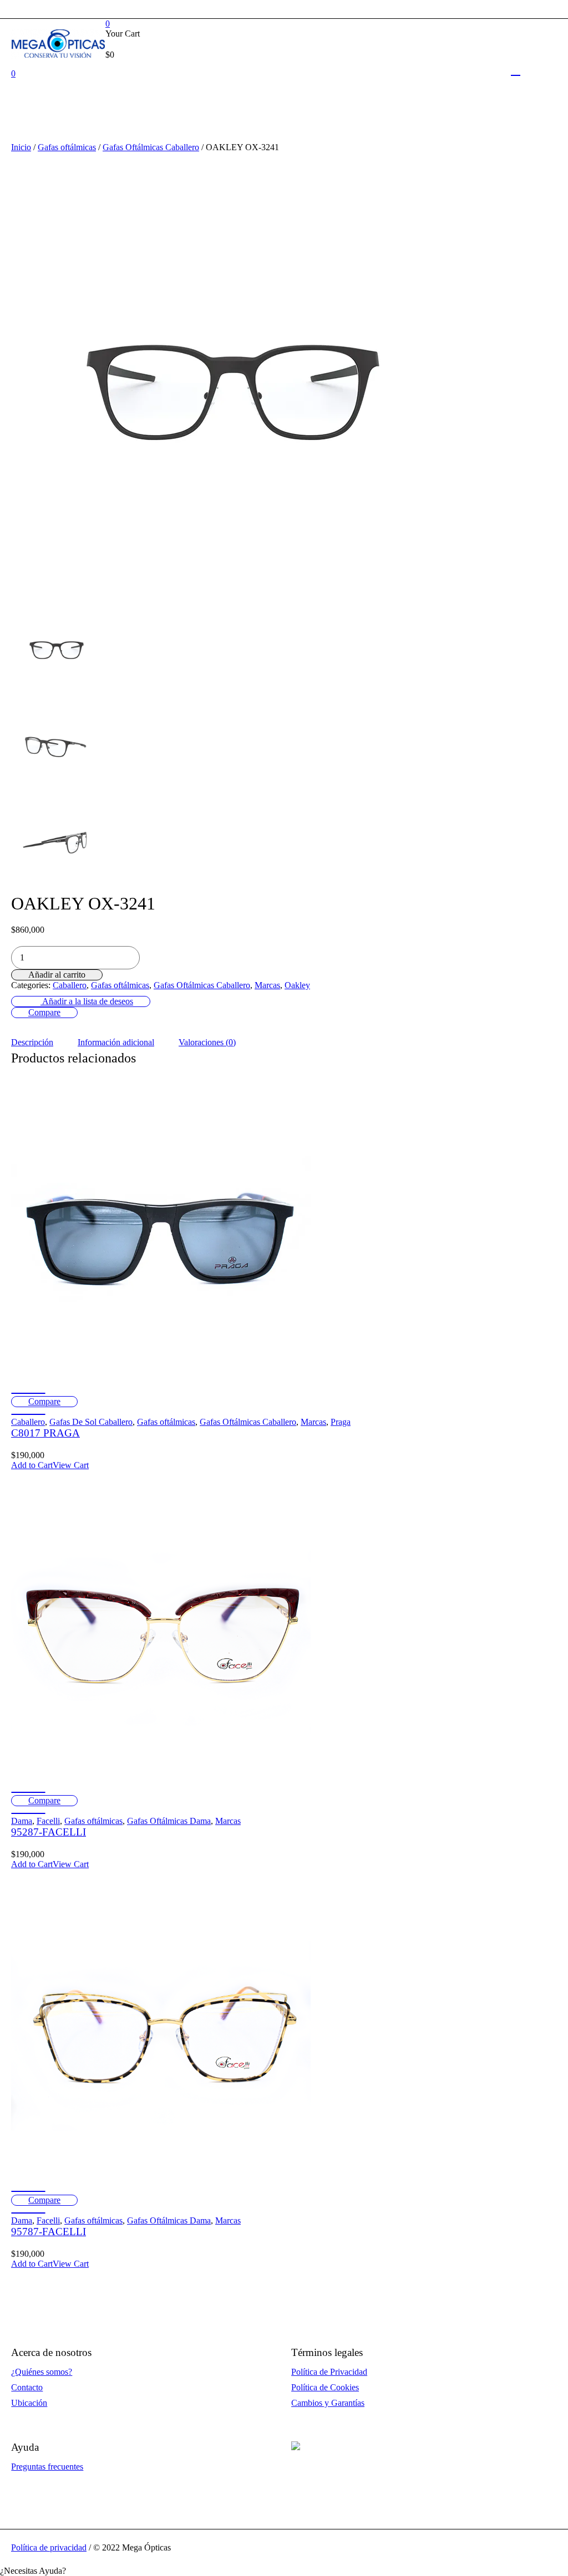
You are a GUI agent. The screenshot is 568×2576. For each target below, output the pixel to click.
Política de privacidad (49, 2547)
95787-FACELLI (49, 2232)
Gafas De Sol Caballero (91, 1422)
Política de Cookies (325, 2387)
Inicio (21, 147)
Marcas (267, 985)
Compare (44, 1012)
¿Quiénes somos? (42, 2372)
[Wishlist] (28, 1393)
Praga (341, 1422)
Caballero (70, 985)
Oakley (297, 985)
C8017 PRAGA (45, 1433)
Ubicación (29, 2403)
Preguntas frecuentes (47, 2467)
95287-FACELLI (49, 1832)
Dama (22, 1821)
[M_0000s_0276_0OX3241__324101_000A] (233, 373)
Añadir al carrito (57, 975)
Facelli (48, 1821)
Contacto (27, 2387)
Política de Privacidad (329, 2372)
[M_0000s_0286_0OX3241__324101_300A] (57, 840)
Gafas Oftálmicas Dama (169, 1821)
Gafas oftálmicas (67, 147)
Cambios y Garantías (328, 2403)
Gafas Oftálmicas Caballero (151, 147)
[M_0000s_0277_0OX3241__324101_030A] (57, 743)
